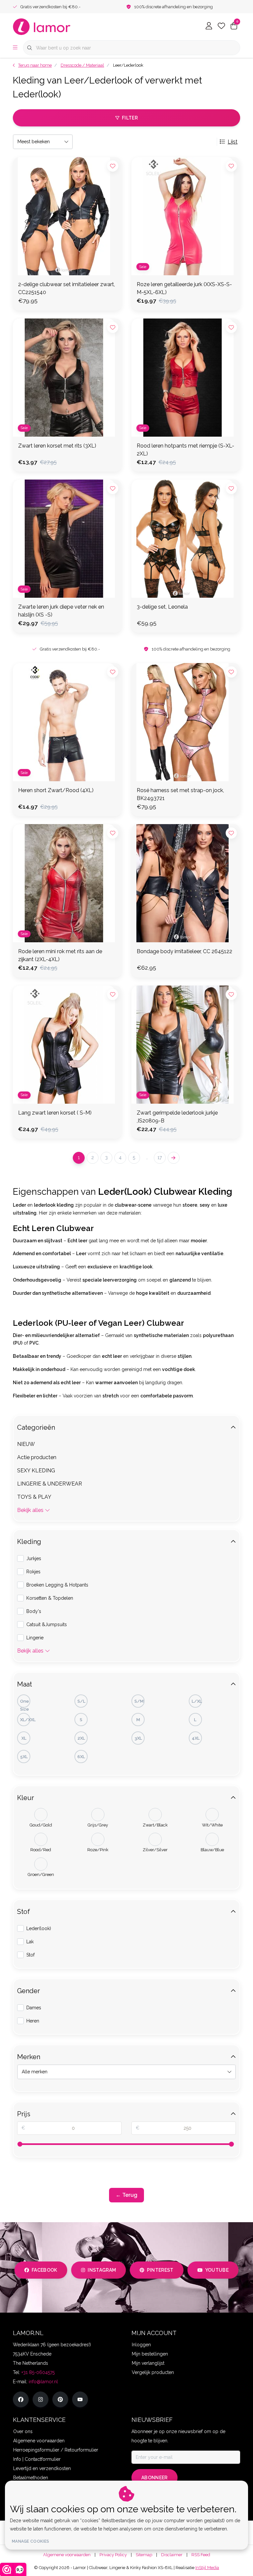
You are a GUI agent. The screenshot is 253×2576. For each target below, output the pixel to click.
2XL (81, 1738)
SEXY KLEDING (36, 1471)
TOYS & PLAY (34, 1497)
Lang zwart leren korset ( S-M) (55, 1113)
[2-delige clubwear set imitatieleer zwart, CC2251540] (67, 216)
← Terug (126, 2195)
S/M (139, 1701)
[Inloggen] (209, 26)
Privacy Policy (113, 2555)
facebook (44, 2270)
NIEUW (26, 1444)
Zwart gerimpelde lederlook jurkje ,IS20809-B (177, 1117)
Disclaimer (172, 2555)
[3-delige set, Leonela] (186, 539)
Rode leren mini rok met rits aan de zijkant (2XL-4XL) (60, 955)
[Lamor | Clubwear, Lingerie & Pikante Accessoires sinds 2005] (42, 26)
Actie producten (37, 1457)
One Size (25, 1703)
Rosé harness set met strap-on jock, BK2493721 (180, 794)
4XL (196, 1738)
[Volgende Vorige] (174, 1158)
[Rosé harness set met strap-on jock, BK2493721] (186, 722)
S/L (81, 1701)
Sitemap (144, 2555)
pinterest (160, 2270)
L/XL (197, 1701)
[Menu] (15, 48)
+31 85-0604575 (38, 2372)
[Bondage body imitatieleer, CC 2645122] (186, 883)
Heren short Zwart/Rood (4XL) (56, 790)
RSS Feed (201, 2555)
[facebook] (21, 2399)
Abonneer (155, 2478)
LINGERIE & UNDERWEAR (50, 1484)
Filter (130, 118)
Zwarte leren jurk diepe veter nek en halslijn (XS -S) (61, 611)
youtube (217, 2270)
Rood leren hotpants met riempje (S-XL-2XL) (185, 450)
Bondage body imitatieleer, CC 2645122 (184, 951)
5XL (24, 1757)
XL (24, 1738)
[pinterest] (60, 2399)
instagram (102, 2270)
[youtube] (80, 2399)
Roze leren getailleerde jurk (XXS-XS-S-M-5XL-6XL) (184, 288)
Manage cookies (30, 2541)
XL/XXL (25, 1720)
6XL (81, 1757)
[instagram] (41, 2399)
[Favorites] (221, 26)
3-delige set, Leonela (162, 607)
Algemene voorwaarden (67, 2555)
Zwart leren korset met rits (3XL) (57, 446)
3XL (138, 1738)
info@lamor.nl (43, 2382)
